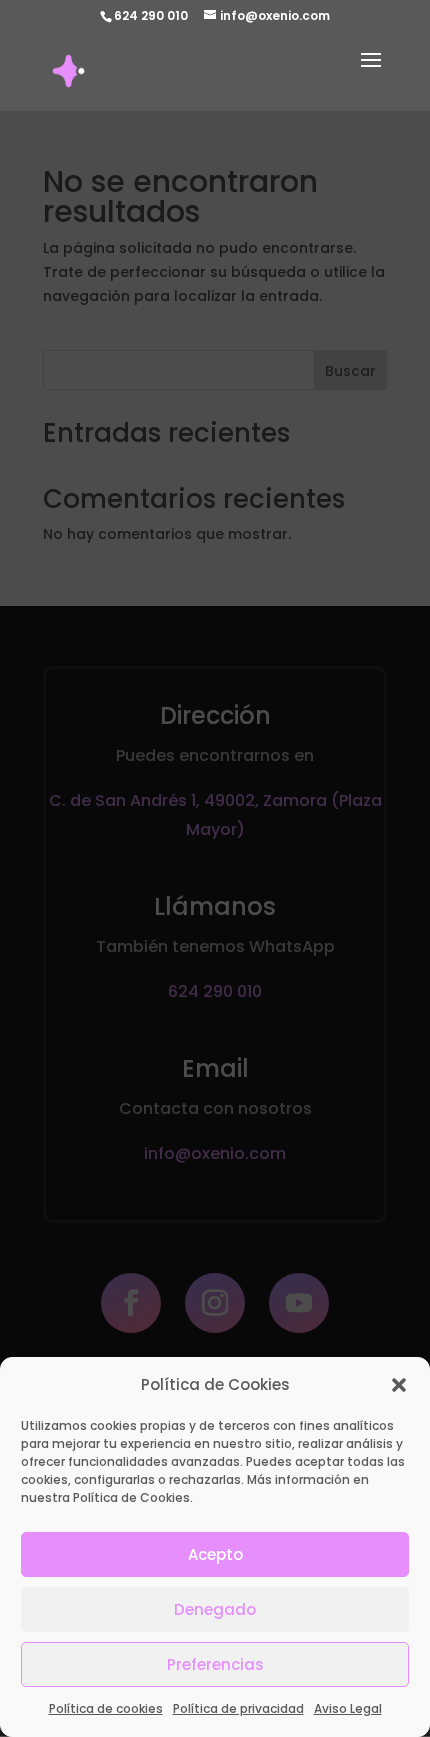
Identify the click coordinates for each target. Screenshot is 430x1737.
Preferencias (215, 1664)
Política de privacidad (238, 1708)
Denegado (215, 1609)
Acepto (215, 1554)
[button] (399, 1385)
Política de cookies (106, 1708)
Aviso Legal (348, 1708)
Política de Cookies (131, 1497)
